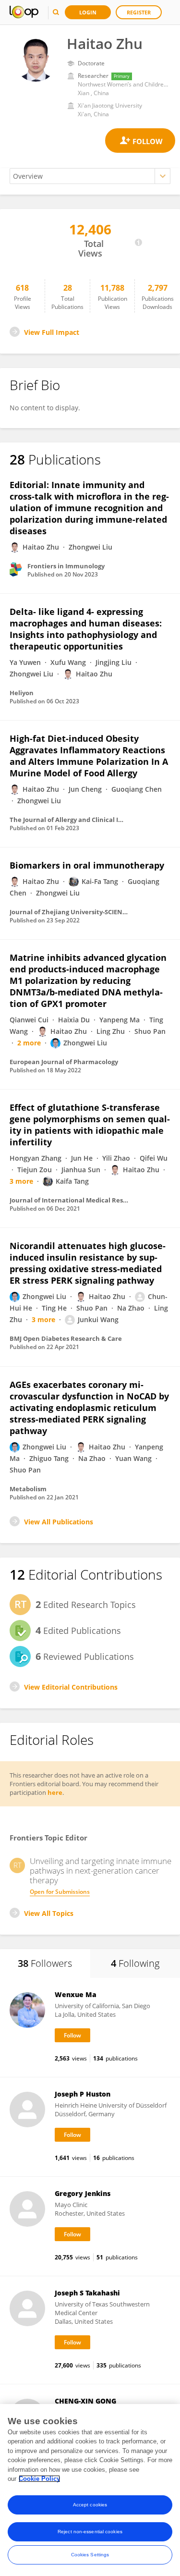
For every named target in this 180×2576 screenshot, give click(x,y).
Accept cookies (90, 2505)
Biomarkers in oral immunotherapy (87, 865)
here (55, 1792)
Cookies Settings (90, 2555)
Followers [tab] (45, 1963)
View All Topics (49, 1913)
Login (88, 12)
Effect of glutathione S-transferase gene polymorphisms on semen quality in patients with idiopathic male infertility (90, 1125)
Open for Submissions (60, 1892)
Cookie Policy (39, 2479)
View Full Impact (52, 332)
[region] (90, 2490)
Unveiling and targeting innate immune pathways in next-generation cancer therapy (101, 1871)
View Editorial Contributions (71, 1687)
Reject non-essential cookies (90, 2532)
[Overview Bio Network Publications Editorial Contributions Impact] (90, 176)
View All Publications (59, 1522)
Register (139, 12)
